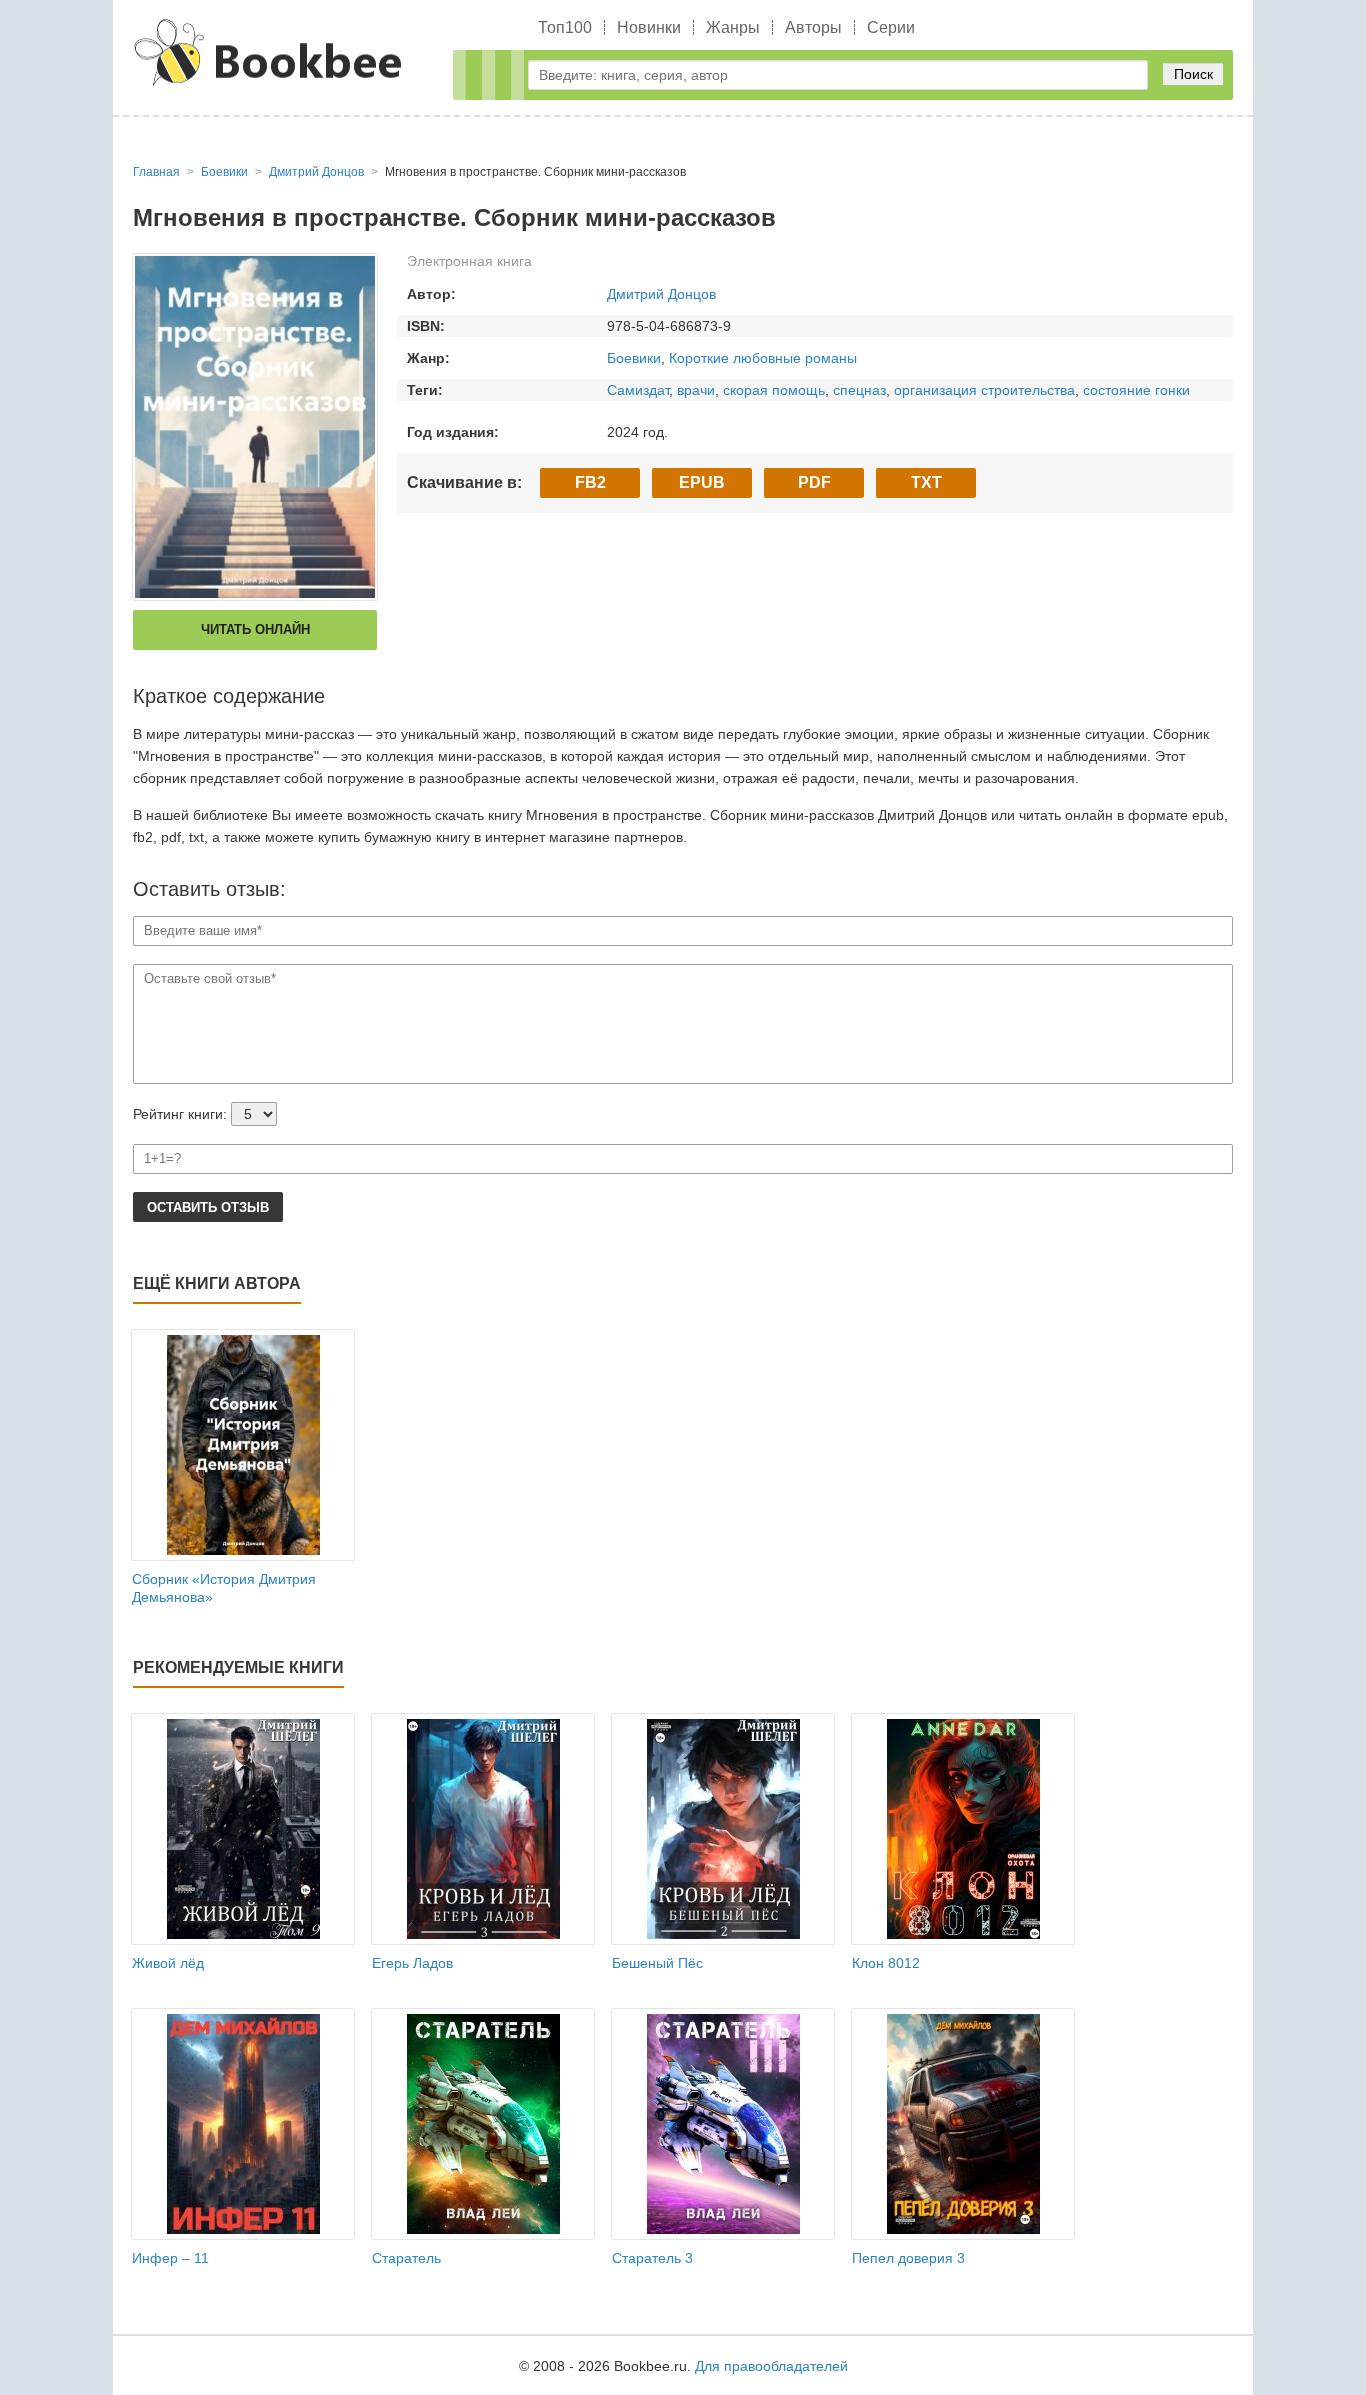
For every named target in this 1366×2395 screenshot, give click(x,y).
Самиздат (638, 390)
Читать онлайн (255, 629)
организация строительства (984, 390)
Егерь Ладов (412, 1963)
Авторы (813, 27)
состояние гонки (1136, 390)
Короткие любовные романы (763, 358)
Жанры (733, 27)
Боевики (634, 358)
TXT (926, 482)
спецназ (859, 390)
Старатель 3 (652, 2258)
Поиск (1193, 74)
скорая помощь (774, 390)
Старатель (406, 2258)
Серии (891, 27)
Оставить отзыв (208, 1207)
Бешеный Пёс (657, 1963)
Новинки (649, 27)
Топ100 (565, 27)
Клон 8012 (886, 1963)
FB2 (590, 482)
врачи (696, 390)
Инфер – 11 (170, 2258)
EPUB (702, 482)
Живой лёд (168, 1963)
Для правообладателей (771, 2366)
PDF (814, 482)
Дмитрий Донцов (661, 294)
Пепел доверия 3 (908, 2258)
